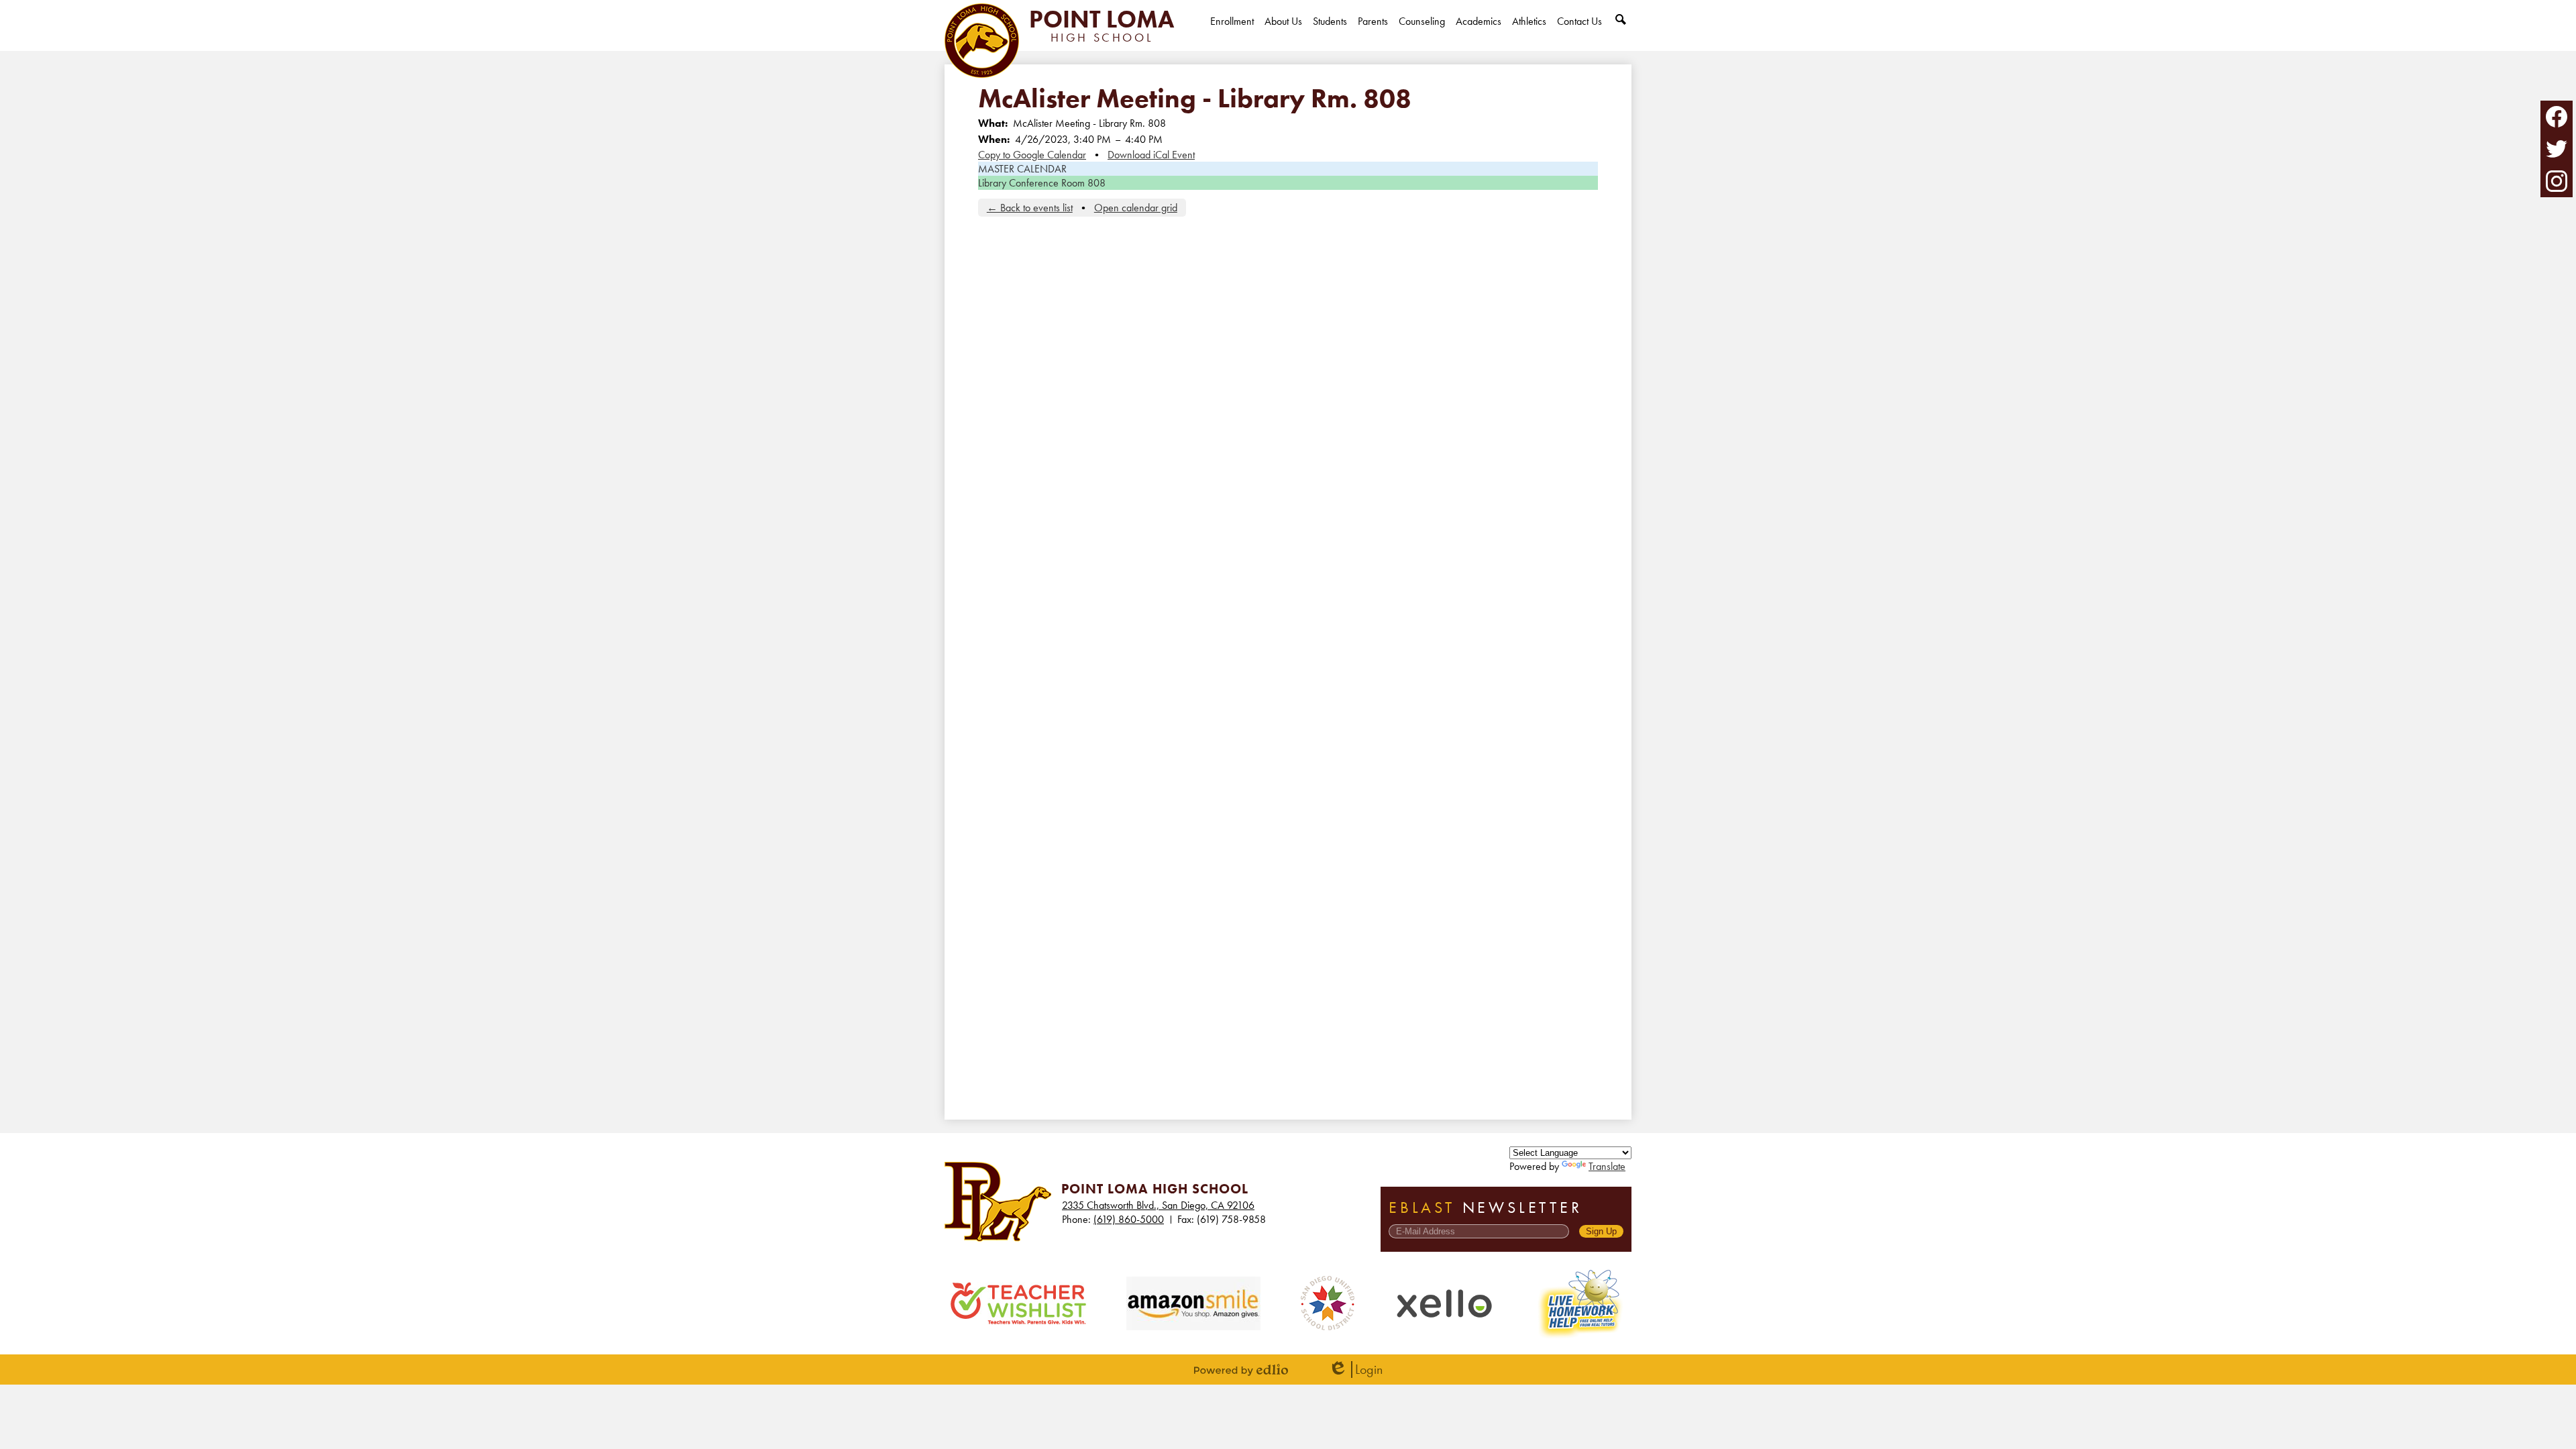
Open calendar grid (1136, 208)
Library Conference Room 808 (1042, 183)
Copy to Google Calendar (1032, 155)
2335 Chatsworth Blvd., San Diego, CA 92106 (1158, 1205)
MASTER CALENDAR (1022, 169)
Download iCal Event (1151, 155)
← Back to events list (1030, 208)
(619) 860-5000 (1129, 1219)
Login (1355, 1370)
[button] (1283, 33)
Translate (1607, 1166)
